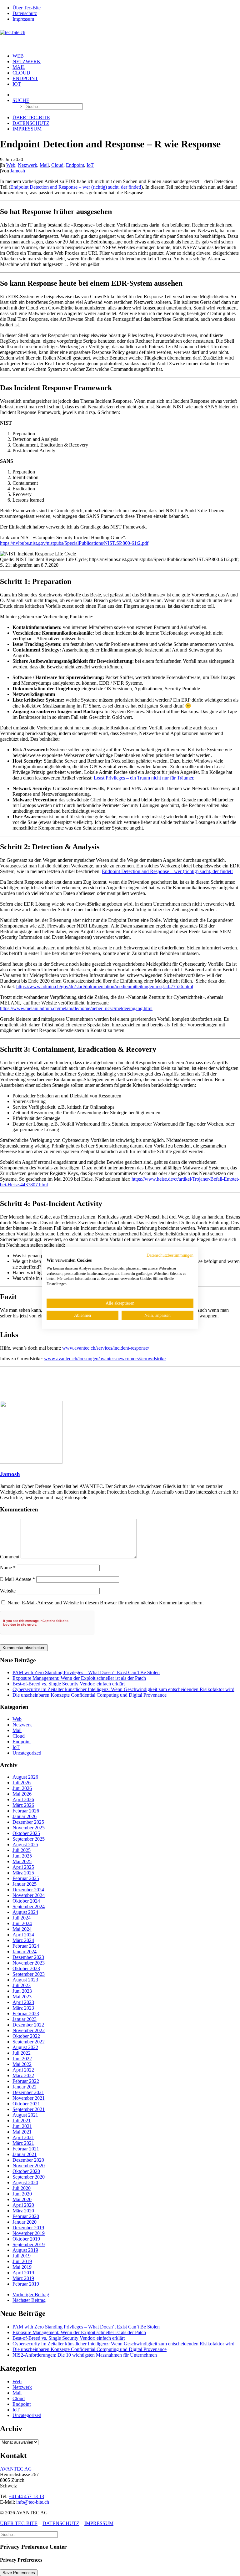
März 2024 (23, 1940)
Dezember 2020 (28, 2160)
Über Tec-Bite (27, 8)
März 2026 (23, 1805)
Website (8, 1591)
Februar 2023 (26, 2014)
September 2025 (29, 1839)
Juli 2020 (22, 2188)
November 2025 (29, 1828)
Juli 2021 (22, 2121)
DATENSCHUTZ (61, 2523)
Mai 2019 (22, 2267)
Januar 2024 (25, 1952)
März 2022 (23, 2075)
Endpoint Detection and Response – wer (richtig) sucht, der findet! (76, 187)
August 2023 (25, 1980)
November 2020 (29, 2166)
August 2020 (25, 2182)
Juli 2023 (22, 1985)
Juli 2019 (22, 2256)
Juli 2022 (22, 2053)
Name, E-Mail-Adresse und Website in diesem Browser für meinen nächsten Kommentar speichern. (106, 1603)
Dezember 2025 (28, 1822)
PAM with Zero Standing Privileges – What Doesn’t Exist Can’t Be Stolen (86, 1672)
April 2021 (23, 2137)
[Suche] (29, 2534)
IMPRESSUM (99, 2523)
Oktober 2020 (26, 2171)
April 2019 (23, 2273)
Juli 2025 (22, 1850)
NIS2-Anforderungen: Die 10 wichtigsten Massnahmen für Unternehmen (85, 2355)
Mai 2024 (22, 1929)
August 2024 (25, 1912)
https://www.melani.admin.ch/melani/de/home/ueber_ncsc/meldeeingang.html (76, 1008)
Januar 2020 (25, 2222)
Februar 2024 (26, 1946)
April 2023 (23, 2002)
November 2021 (29, 2098)
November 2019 (29, 2233)
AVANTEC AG (16, 2469)
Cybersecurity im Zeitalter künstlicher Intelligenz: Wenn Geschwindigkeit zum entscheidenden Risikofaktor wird (123, 1689)
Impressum (23, 19)
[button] (21, 100)
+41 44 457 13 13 (26, 2496)
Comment (10, 1557)
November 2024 (29, 1895)
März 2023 (23, 2008)
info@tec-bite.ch (33, 2502)
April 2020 (23, 2205)
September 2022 (29, 2042)
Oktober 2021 (26, 2104)
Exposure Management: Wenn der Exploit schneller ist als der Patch (79, 1678)
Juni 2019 (22, 2261)
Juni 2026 (22, 1788)
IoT (17, 84)
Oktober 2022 (26, 2036)
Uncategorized (27, 1753)
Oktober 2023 (26, 1968)
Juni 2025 (22, 1856)
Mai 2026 (22, 1794)
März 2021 (23, 2143)
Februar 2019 (26, 2284)
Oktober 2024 (26, 1901)
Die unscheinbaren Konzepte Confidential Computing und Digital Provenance (90, 1695)
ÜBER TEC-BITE (19, 2523)
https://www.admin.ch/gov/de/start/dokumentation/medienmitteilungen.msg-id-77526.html (105, 986)
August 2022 (25, 2047)
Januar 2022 (25, 2087)
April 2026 (23, 1799)
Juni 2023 (22, 1991)
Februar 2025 (26, 1878)
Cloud (21, 73)
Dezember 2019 (28, 2228)
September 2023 (29, 1974)
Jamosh (18, 171)
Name (8, 1568)
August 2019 (25, 2250)
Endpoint (25, 78)
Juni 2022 (22, 2059)
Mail (19, 67)
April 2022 (23, 2070)
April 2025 (23, 1867)
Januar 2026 (25, 1816)
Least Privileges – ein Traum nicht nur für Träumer (143, 778)
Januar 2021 (25, 2154)
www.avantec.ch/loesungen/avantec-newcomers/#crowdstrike (105, 1359)
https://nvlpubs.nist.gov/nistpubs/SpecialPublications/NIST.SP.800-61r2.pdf (74, 543)
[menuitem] (126, 8)
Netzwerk (27, 61)
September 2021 (29, 2109)
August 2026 (25, 1777)
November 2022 (29, 2030)
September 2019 (29, 2244)
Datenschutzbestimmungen (170, 1255)
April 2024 (23, 1935)
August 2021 (25, 2115)
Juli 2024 (22, 1918)
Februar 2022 (26, 2081)
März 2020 (23, 2211)
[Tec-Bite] (120, 38)
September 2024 (29, 1906)
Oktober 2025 (26, 1833)
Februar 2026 (26, 1811)
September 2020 (29, 2177)
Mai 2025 (22, 1861)
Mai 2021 (22, 2132)
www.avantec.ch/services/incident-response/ (106, 1348)
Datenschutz (25, 13)
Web (18, 56)
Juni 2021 (22, 2126)
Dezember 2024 (28, 1890)
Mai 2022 (22, 2064)
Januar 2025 (25, 1884)
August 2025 (25, 1845)
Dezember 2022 (28, 2025)
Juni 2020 (22, 2194)
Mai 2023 (22, 1997)
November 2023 (29, 1963)
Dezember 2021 (28, 2092)
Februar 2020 (26, 2216)
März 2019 (23, 2278)
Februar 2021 (26, 2149)
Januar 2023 (25, 2019)
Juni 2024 (22, 1923)
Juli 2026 (22, 1783)
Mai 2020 (22, 2199)
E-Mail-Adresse (17, 1579)
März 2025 (23, 1873)
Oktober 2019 (26, 2239)
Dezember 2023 (28, 1957)
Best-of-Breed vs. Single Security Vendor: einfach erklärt (69, 1684)
